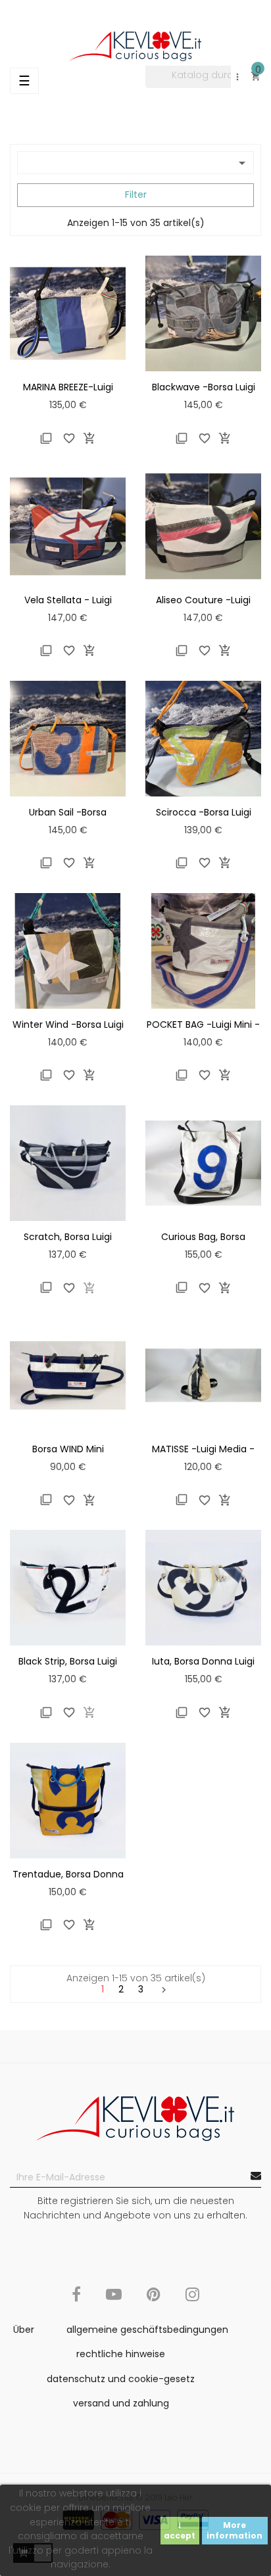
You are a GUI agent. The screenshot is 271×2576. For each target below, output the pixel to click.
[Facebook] (76, 2302)
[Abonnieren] (256, 2176)
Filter (136, 195)
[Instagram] (192, 2302)
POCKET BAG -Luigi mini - (203, 1024)
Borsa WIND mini (68, 1449)
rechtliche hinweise (121, 2354)
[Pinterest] (154, 2302)
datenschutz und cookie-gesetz (121, 2379)
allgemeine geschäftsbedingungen (147, 2330)
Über (24, 2330)
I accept (180, 2530)
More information (234, 2530)
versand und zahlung (121, 2403)
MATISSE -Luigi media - (203, 1449)
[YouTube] (114, 2302)
